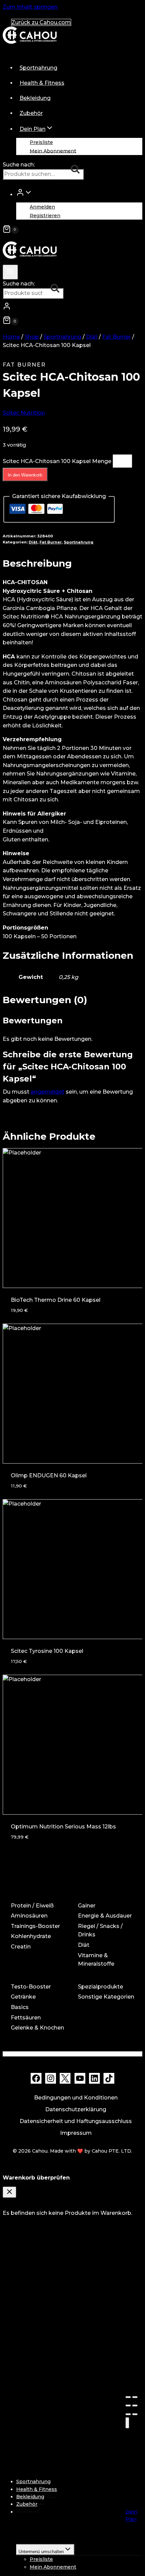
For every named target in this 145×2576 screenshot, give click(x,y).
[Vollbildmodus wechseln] (128, 2405)
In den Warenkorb (25, 475)
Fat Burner (24, 365)
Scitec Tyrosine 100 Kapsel (47, 1651)
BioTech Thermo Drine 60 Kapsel (56, 1300)
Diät (33, 542)
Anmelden (42, 207)
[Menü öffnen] (10, 272)
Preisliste (41, 142)
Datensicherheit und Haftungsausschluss (76, 2121)
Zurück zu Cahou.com (41, 22)
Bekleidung (35, 98)
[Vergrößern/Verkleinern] (135, 2405)
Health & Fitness (42, 83)
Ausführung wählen (40, 1831)
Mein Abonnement (53, 151)
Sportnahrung (38, 68)
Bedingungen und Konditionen (76, 2098)
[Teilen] (135, 2397)
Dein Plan (131, 2515)
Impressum (76, 2133)
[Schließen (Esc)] (128, 2397)
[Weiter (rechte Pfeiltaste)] (135, 2414)
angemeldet (48, 1092)
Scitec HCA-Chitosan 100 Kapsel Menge (57, 461)
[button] (28, 194)
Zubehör (31, 113)
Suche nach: (19, 165)
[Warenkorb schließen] (9, 2192)
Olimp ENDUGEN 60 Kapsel (49, 1475)
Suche (77, 170)
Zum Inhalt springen (30, 7)
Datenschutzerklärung (76, 2109)
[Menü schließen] (127, 2423)
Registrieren (45, 216)
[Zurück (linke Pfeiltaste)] (128, 2414)
